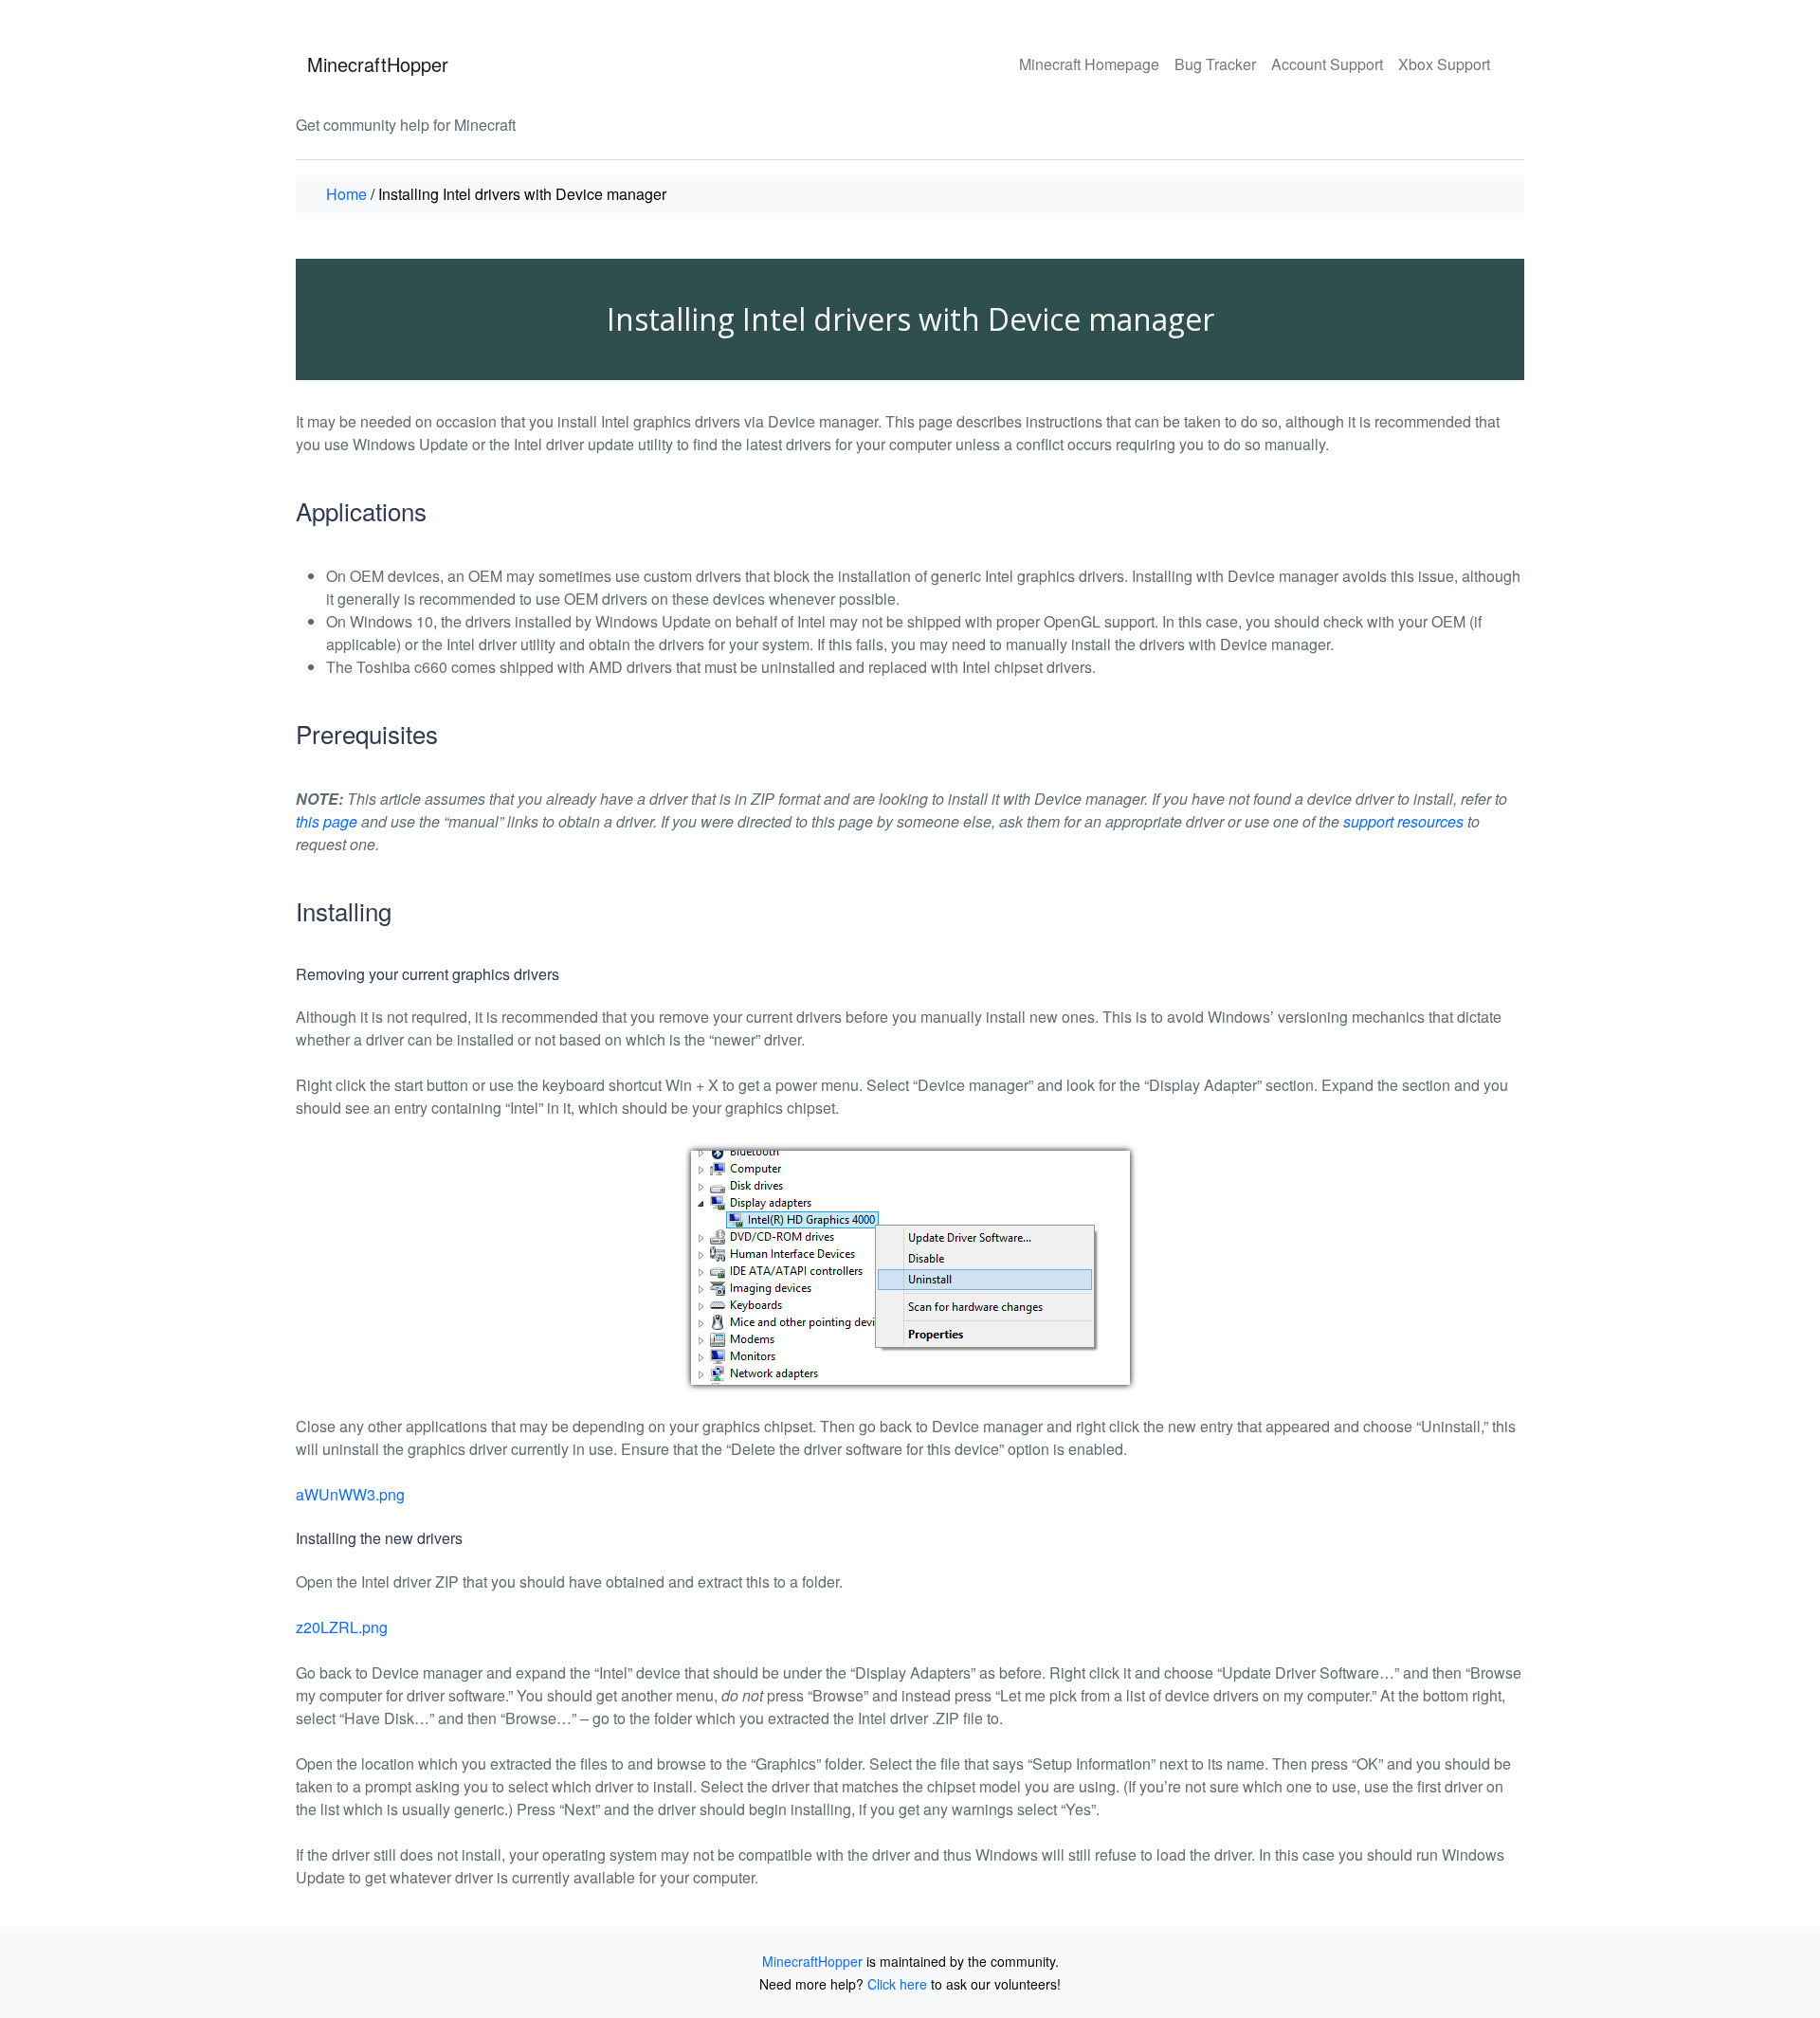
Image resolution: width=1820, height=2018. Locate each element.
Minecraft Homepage (1089, 64)
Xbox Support (1444, 64)
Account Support (1327, 64)
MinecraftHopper (378, 64)
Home (346, 194)
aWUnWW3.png (350, 1494)
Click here (897, 1984)
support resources (1403, 821)
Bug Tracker (1215, 64)
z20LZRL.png (342, 1627)
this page (327, 821)
